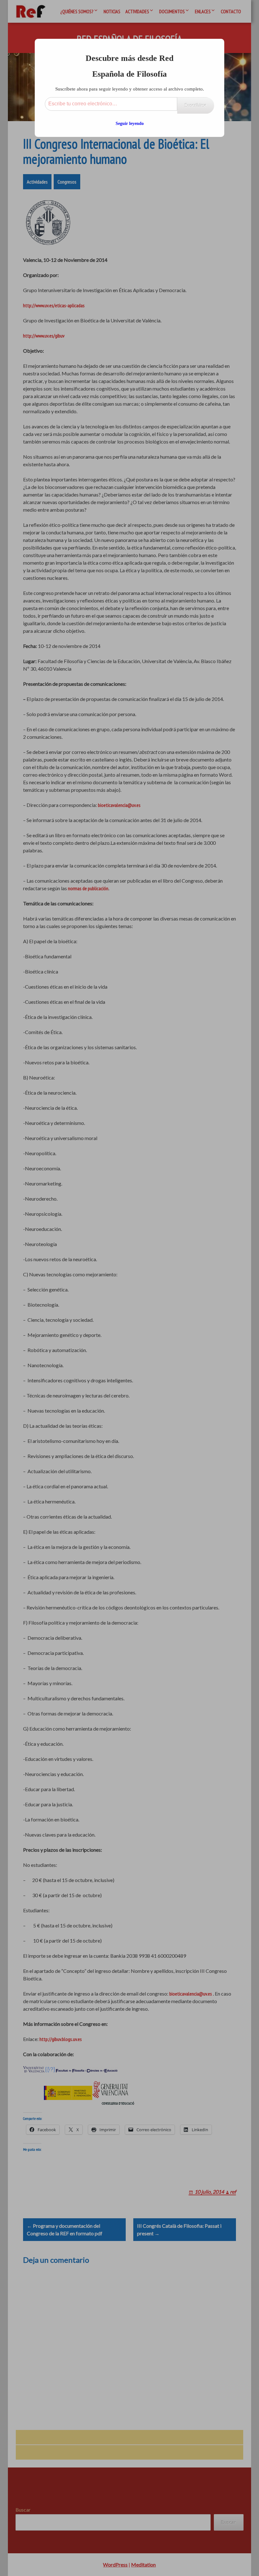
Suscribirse (196, 105)
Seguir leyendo (130, 124)
